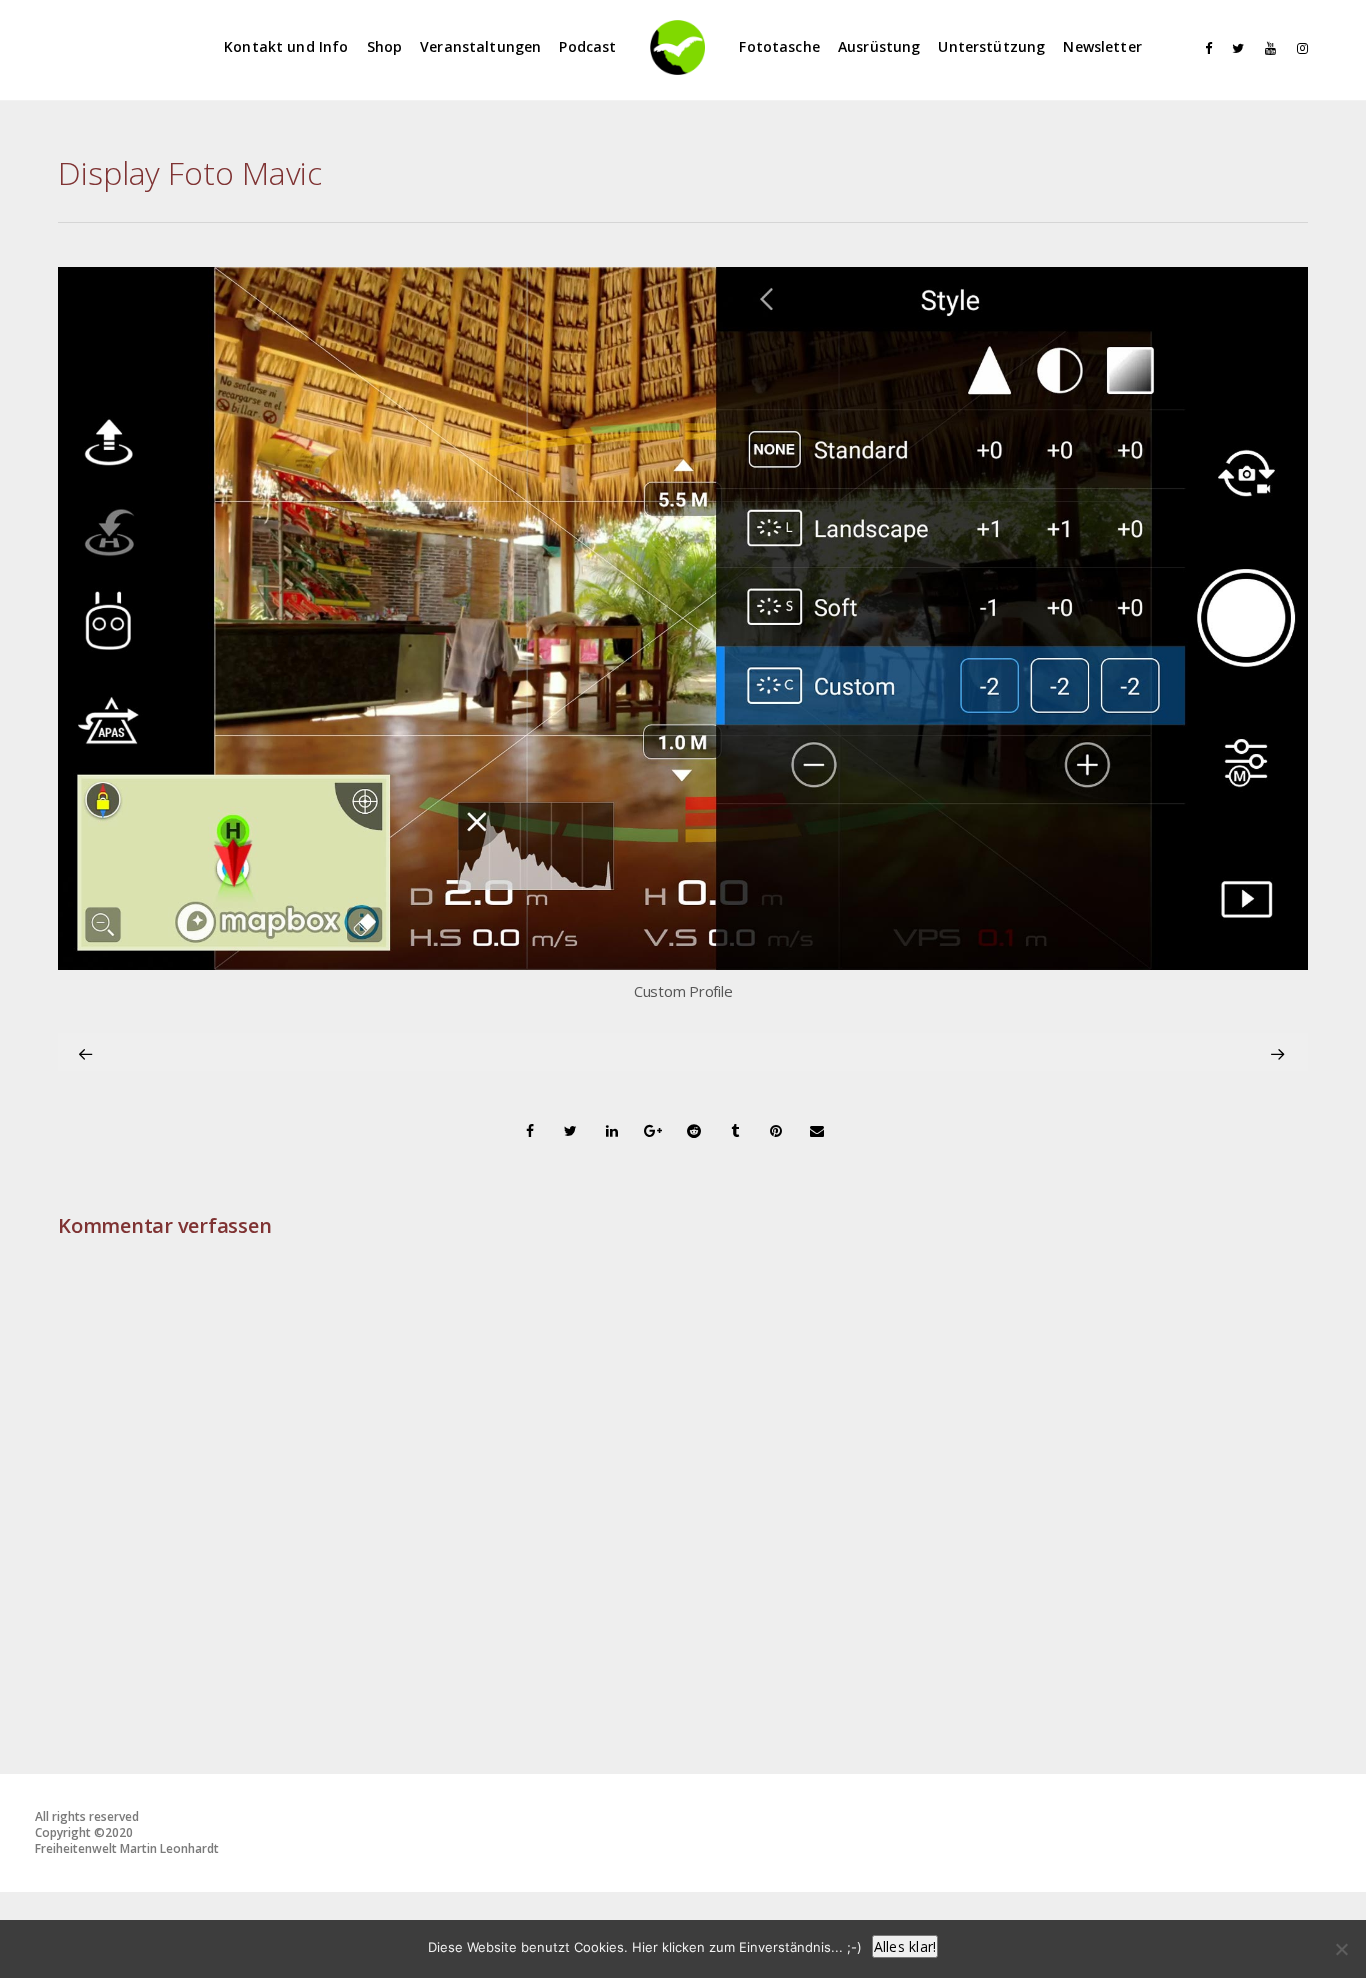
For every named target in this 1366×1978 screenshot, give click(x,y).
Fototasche (779, 46)
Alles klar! (905, 1946)
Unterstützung (991, 46)
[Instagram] (1298, 48)
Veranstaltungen (480, 46)
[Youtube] (1266, 48)
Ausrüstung (879, 46)
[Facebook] (1202, 48)
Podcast (587, 46)
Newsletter (1102, 46)
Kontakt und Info (286, 46)
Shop (385, 46)
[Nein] (1341, 1949)
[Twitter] (1234, 48)
